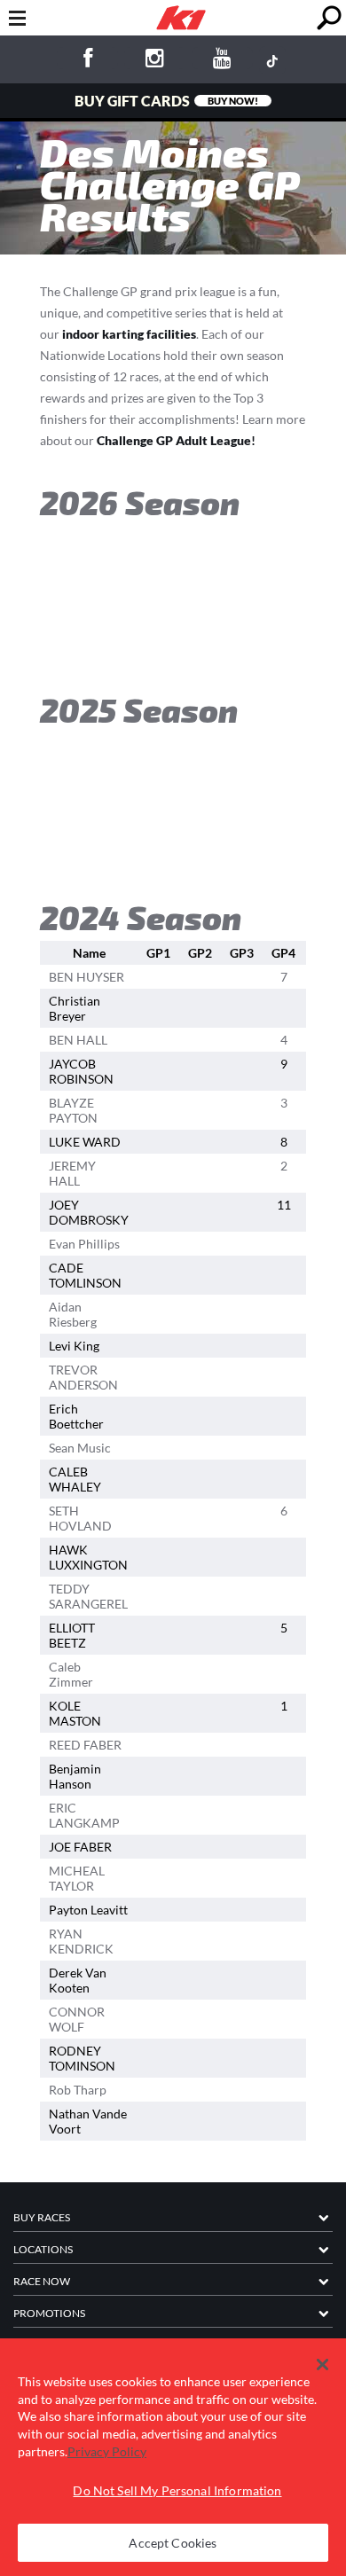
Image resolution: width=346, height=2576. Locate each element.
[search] (329, 18)
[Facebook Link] (87, 61)
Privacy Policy (107, 2451)
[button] (322, 2365)
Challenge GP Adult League (174, 440)
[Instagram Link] (155, 61)
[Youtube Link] (222, 61)
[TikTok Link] (272, 60)
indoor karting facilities (129, 334)
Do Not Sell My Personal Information (177, 2490)
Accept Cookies (173, 2543)
